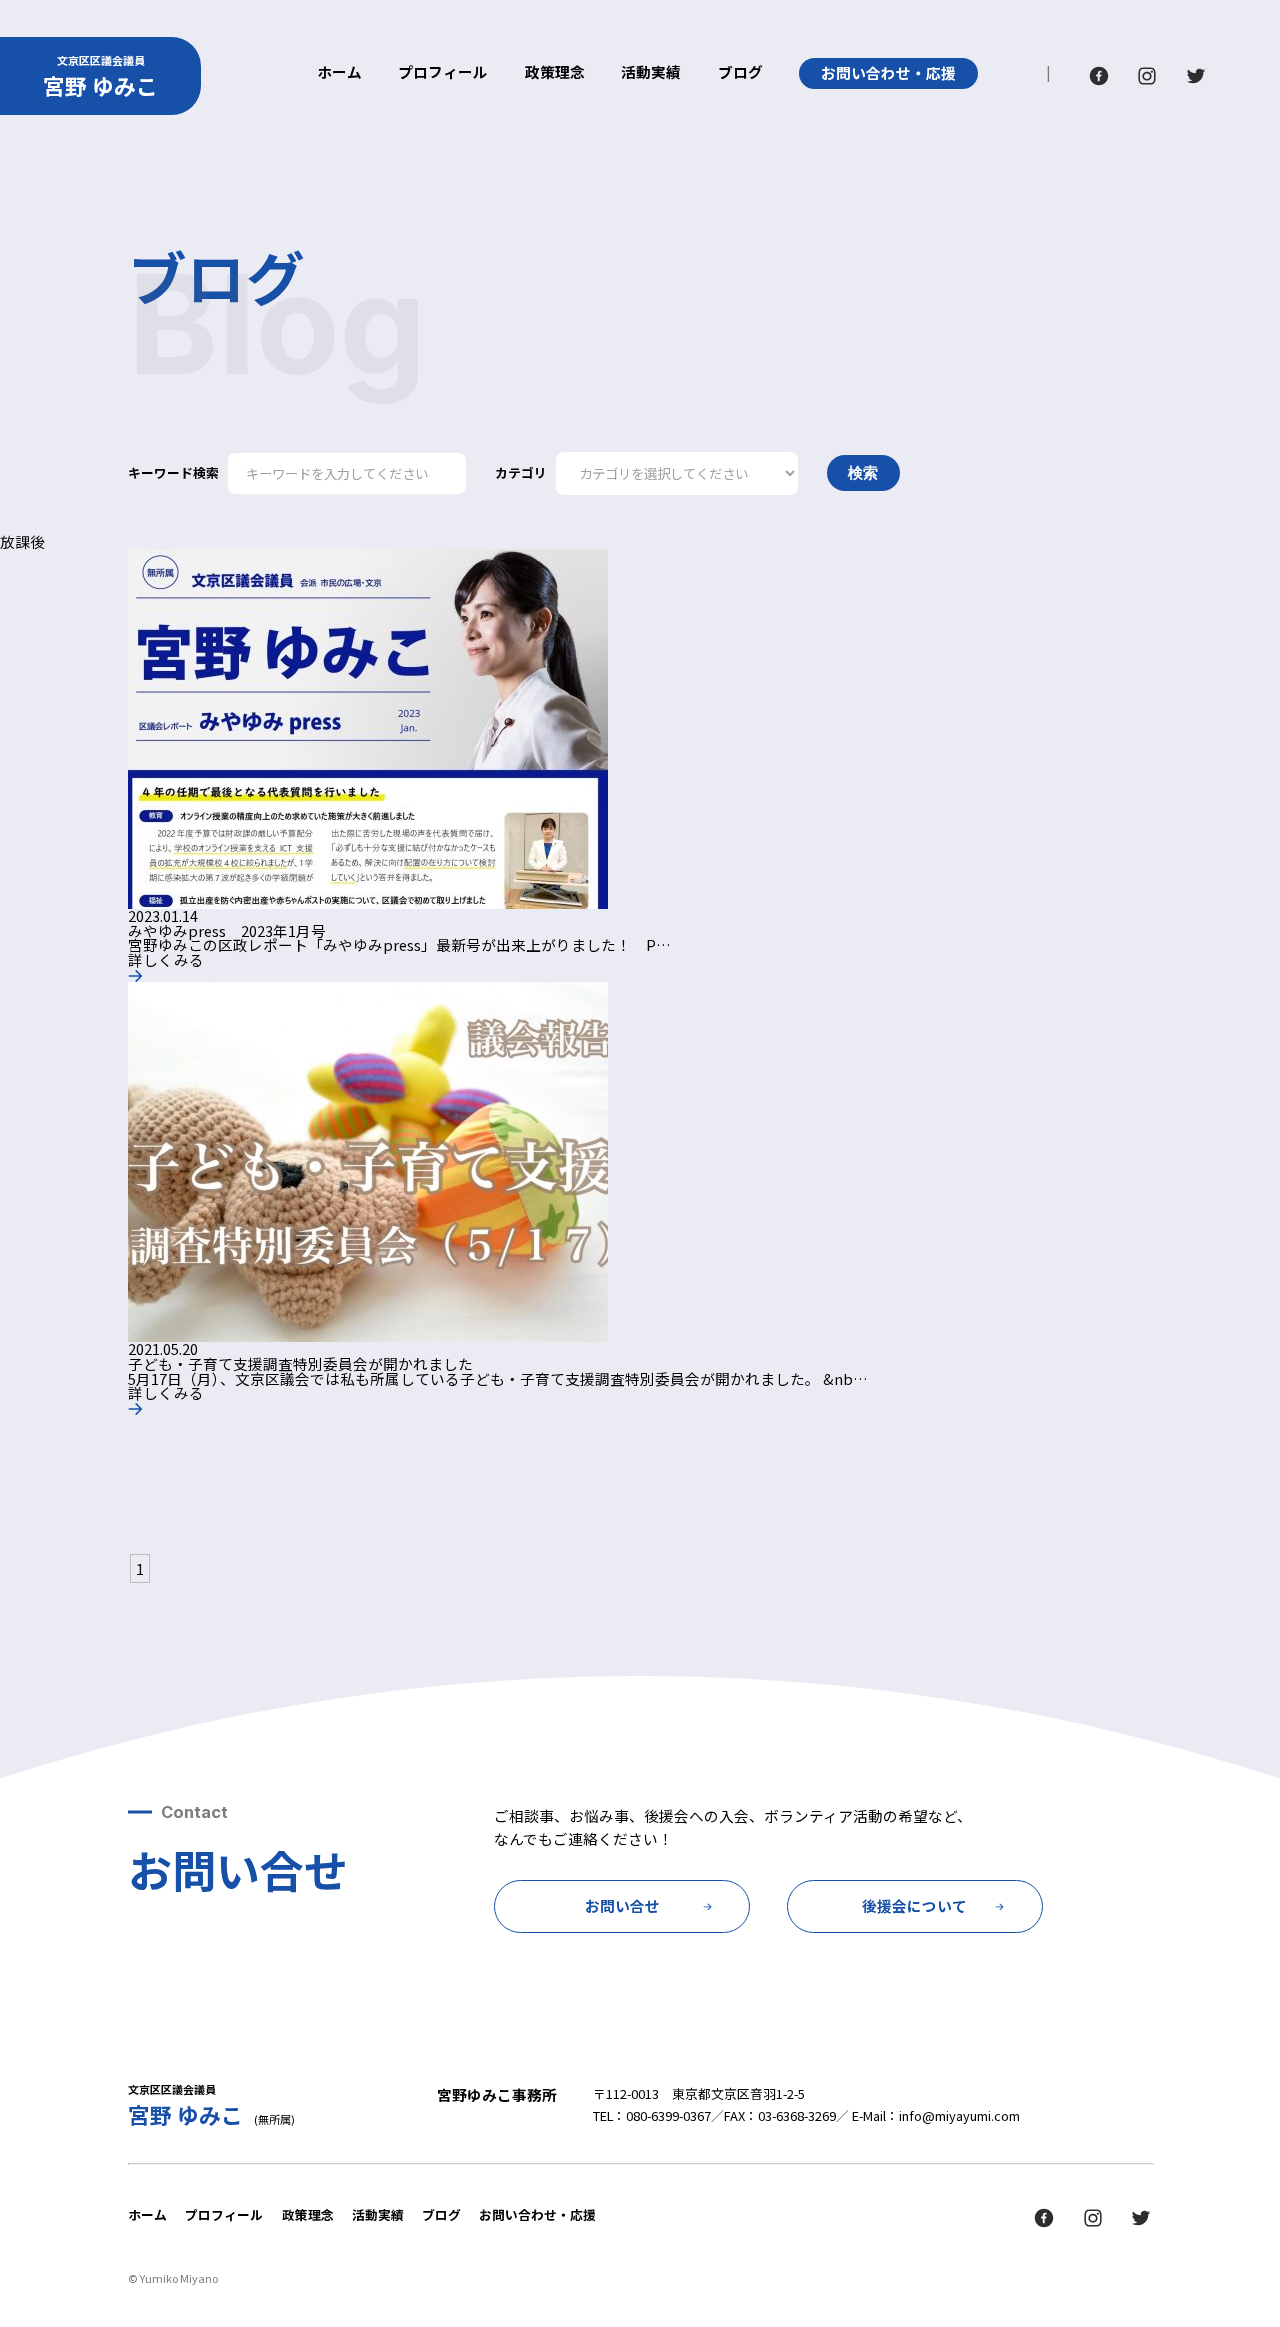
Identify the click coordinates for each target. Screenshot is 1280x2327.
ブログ (740, 73)
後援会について (914, 1905)
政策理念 (555, 73)
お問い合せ (622, 1905)
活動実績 (651, 73)
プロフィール (443, 73)
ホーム (339, 73)
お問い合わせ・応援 (888, 72)
